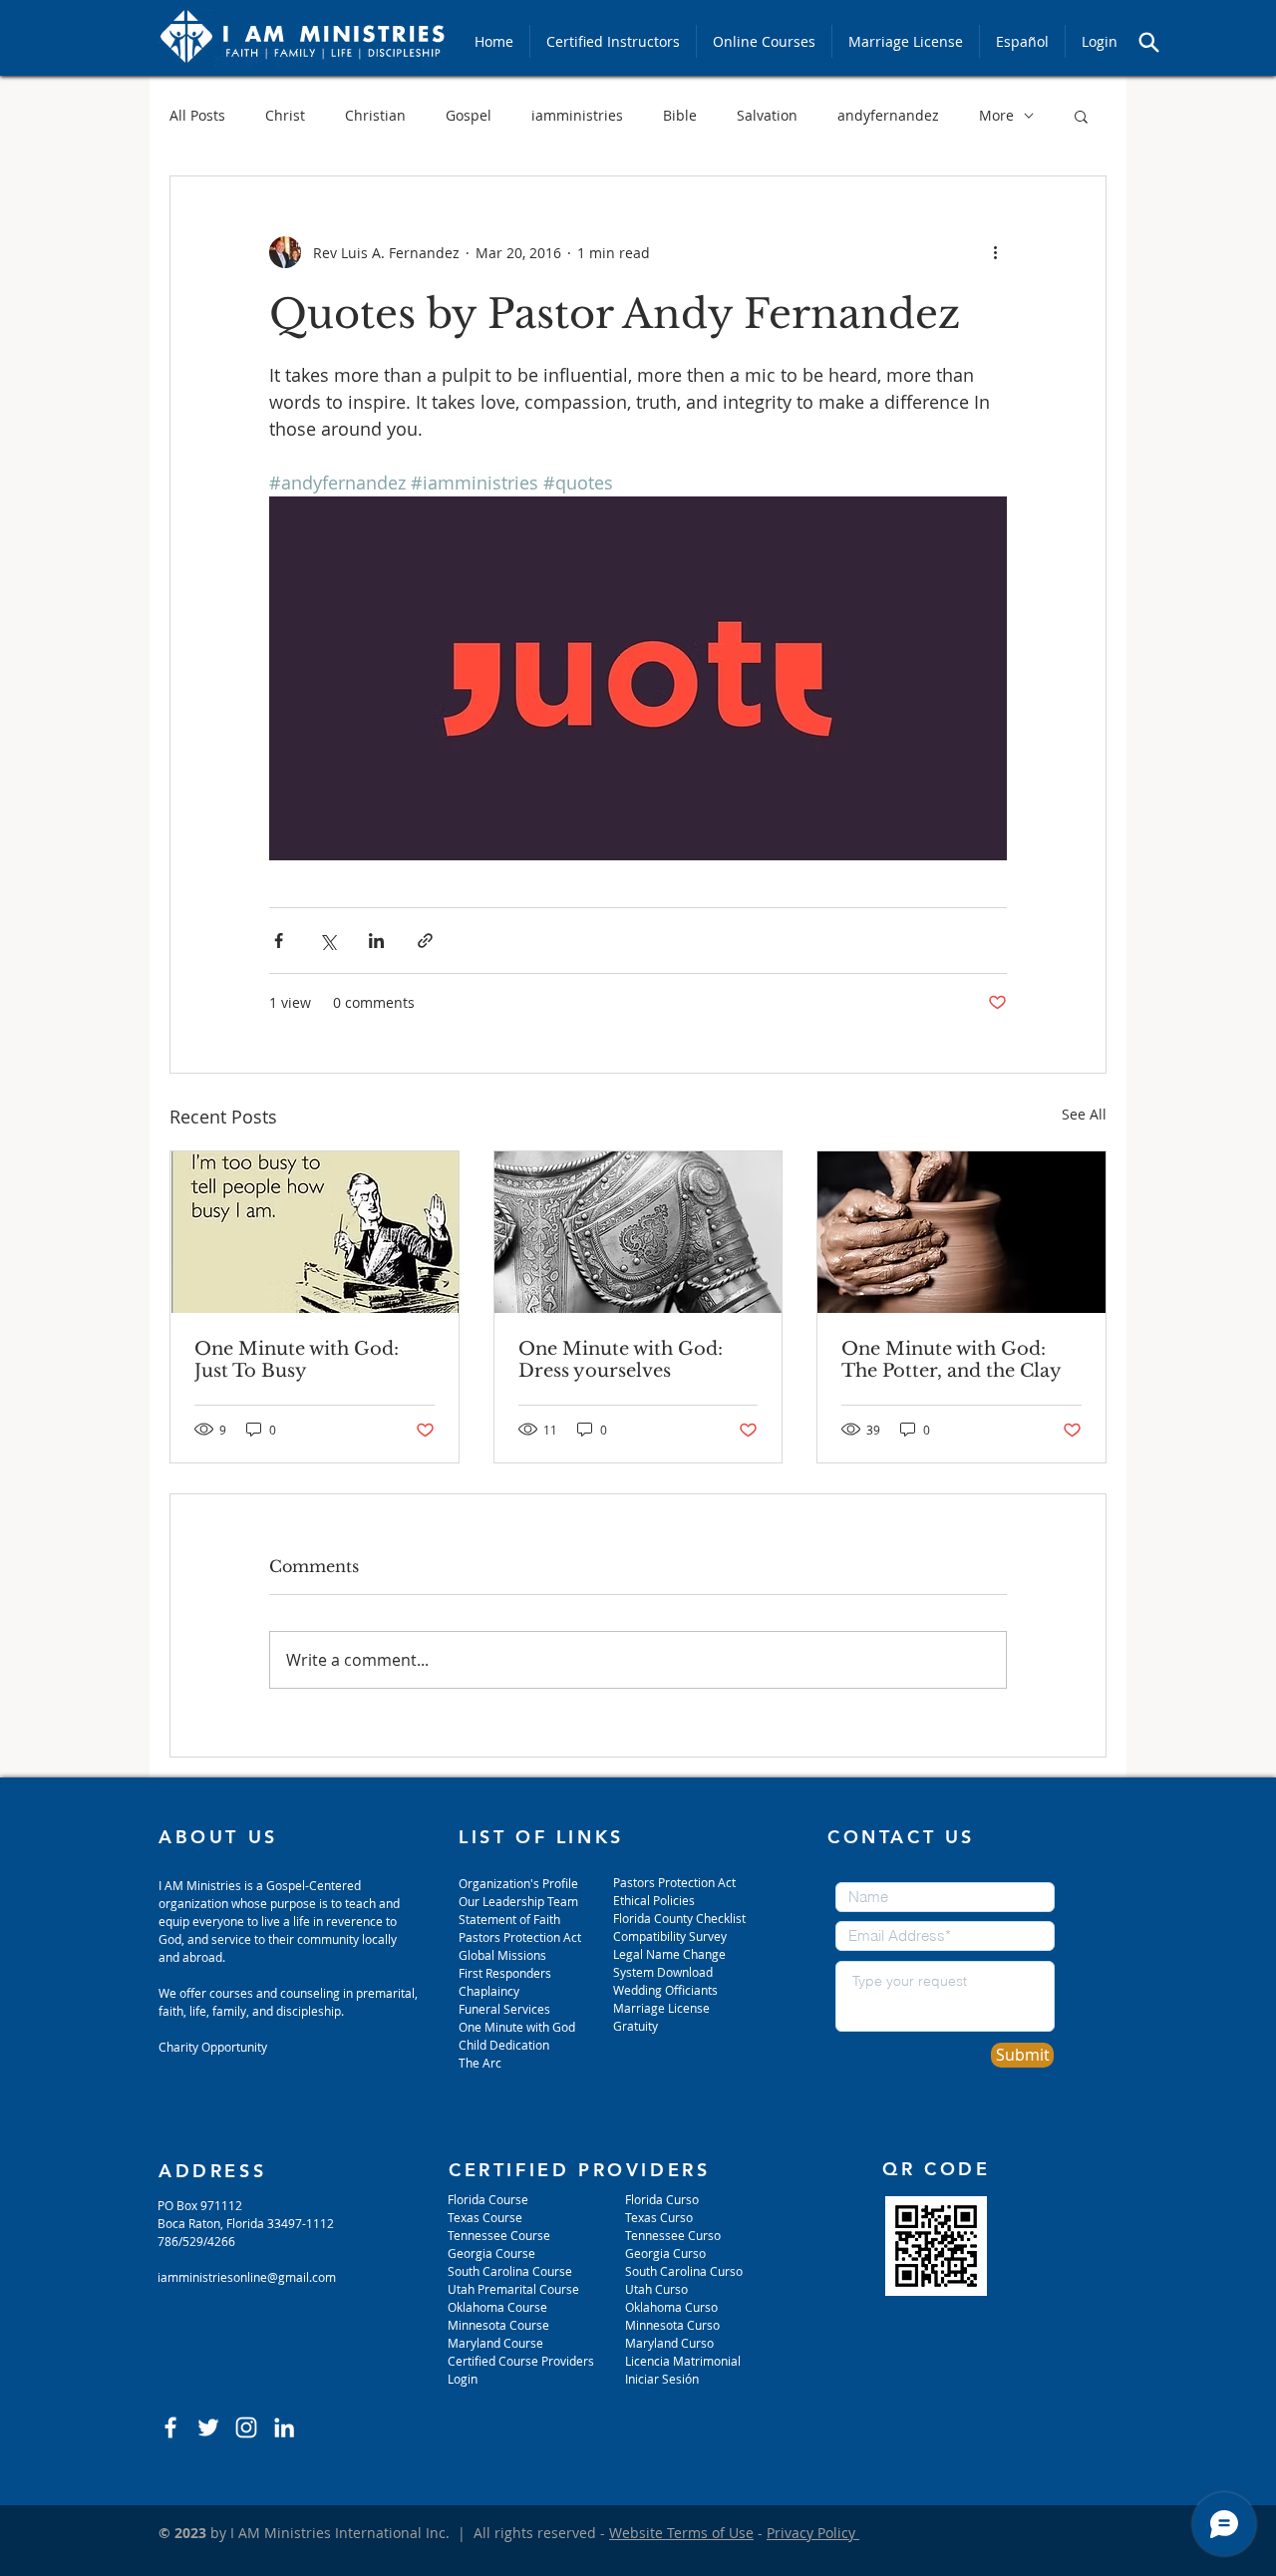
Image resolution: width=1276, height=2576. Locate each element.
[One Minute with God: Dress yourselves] (638, 1232)
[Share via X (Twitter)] (327, 941)
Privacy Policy (813, 2533)
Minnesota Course (498, 2325)
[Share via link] (425, 941)
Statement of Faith (509, 1919)
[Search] (1148, 42)
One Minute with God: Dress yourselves (621, 1360)
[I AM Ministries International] (284, 2427)
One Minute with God (517, 2027)
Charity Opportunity (213, 2047)
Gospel (469, 115)
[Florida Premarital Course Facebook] (170, 2427)
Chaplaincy (490, 1991)
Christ (285, 115)
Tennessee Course (499, 2235)
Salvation (767, 115)
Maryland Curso (669, 2343)
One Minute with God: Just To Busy (297, 1360)
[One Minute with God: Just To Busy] (315, 1232)
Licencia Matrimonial (683, 2361)
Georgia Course (491, 2253)
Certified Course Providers (521, 2361)
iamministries (577, 115)
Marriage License (661, 2008)
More (996, 115)
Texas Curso (660, 2217)
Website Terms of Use (681, 2533)
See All (1084, 1114)
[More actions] (995, 252)
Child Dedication (504, 2045)
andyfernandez (888, 115)
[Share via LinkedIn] (376, 941)
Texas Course (485, 2217)
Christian (375, 115)
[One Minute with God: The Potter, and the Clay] (961, 1232)
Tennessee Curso (674, 2235)
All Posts (197, 115)
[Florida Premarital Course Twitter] (208, 2427)
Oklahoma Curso (671, 2307)
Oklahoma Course (497, 2307)
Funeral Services (504, 2009)
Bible (680, 115)
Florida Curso (662, 2199)
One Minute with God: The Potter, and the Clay (952, 1360)
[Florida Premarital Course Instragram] (246, 2427)
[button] (1081, 116)
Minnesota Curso (674, 2325)
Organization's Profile (518, 1883)
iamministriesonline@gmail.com (247, 2277)
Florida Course (488, 2199)
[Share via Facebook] (279, 941)
